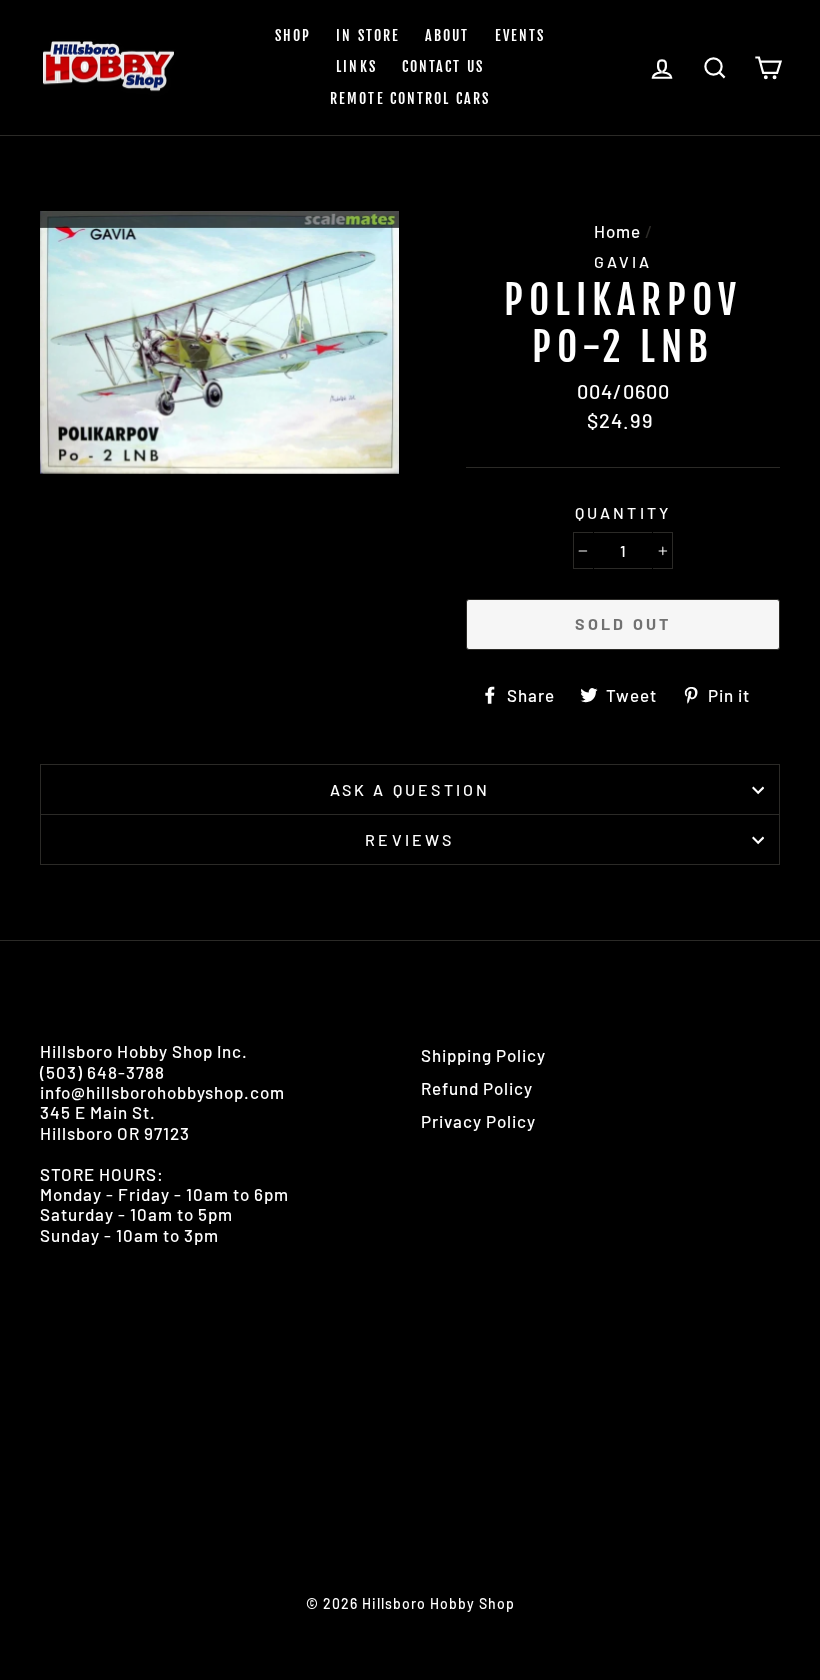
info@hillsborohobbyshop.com (162, 1092)
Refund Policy (477, 1088)
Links (356, 66)
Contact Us (443, 66)
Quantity (623, 512)
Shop (293, 35)
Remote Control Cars (410, 98)
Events (520, 35)
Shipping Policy (483, 1055)
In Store (368, 35)
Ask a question (410, 789)
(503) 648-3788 (102, 1072)
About (447, 35)
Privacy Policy (478, 1121)
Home (617, 231)
